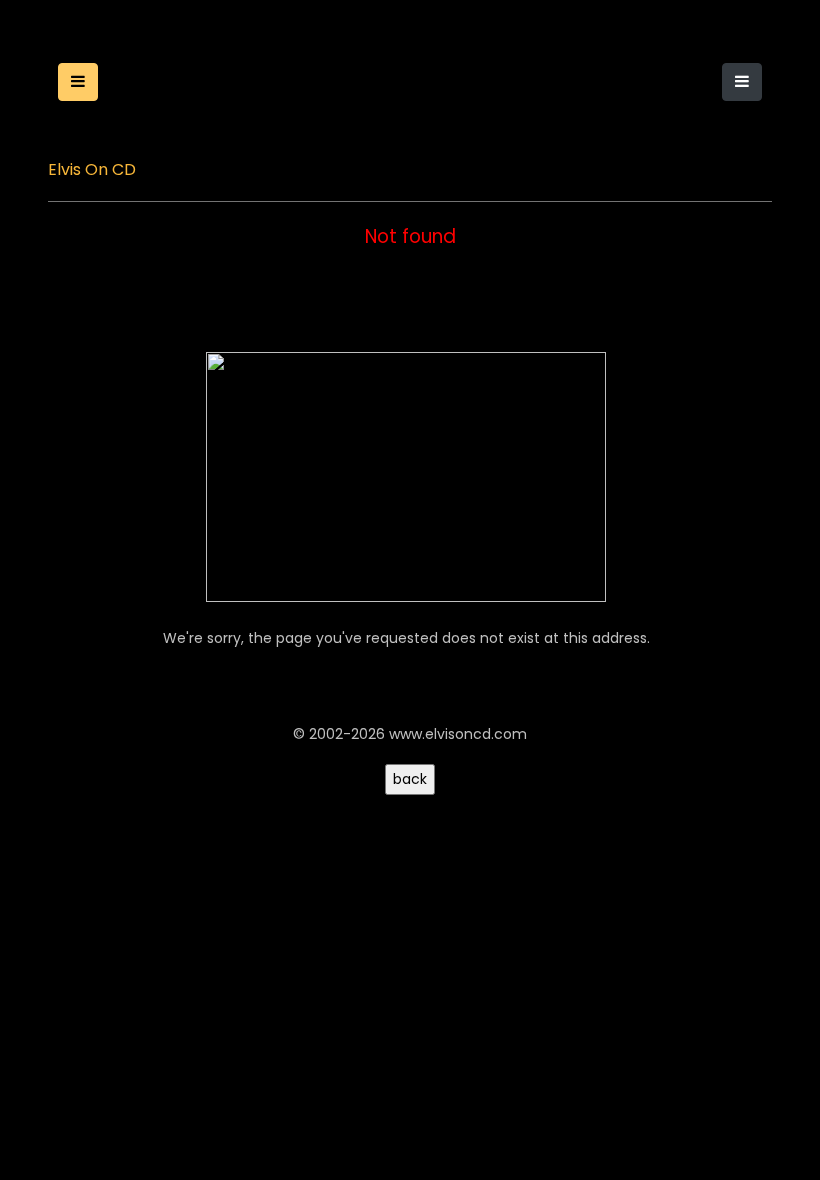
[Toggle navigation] (742, 82)
